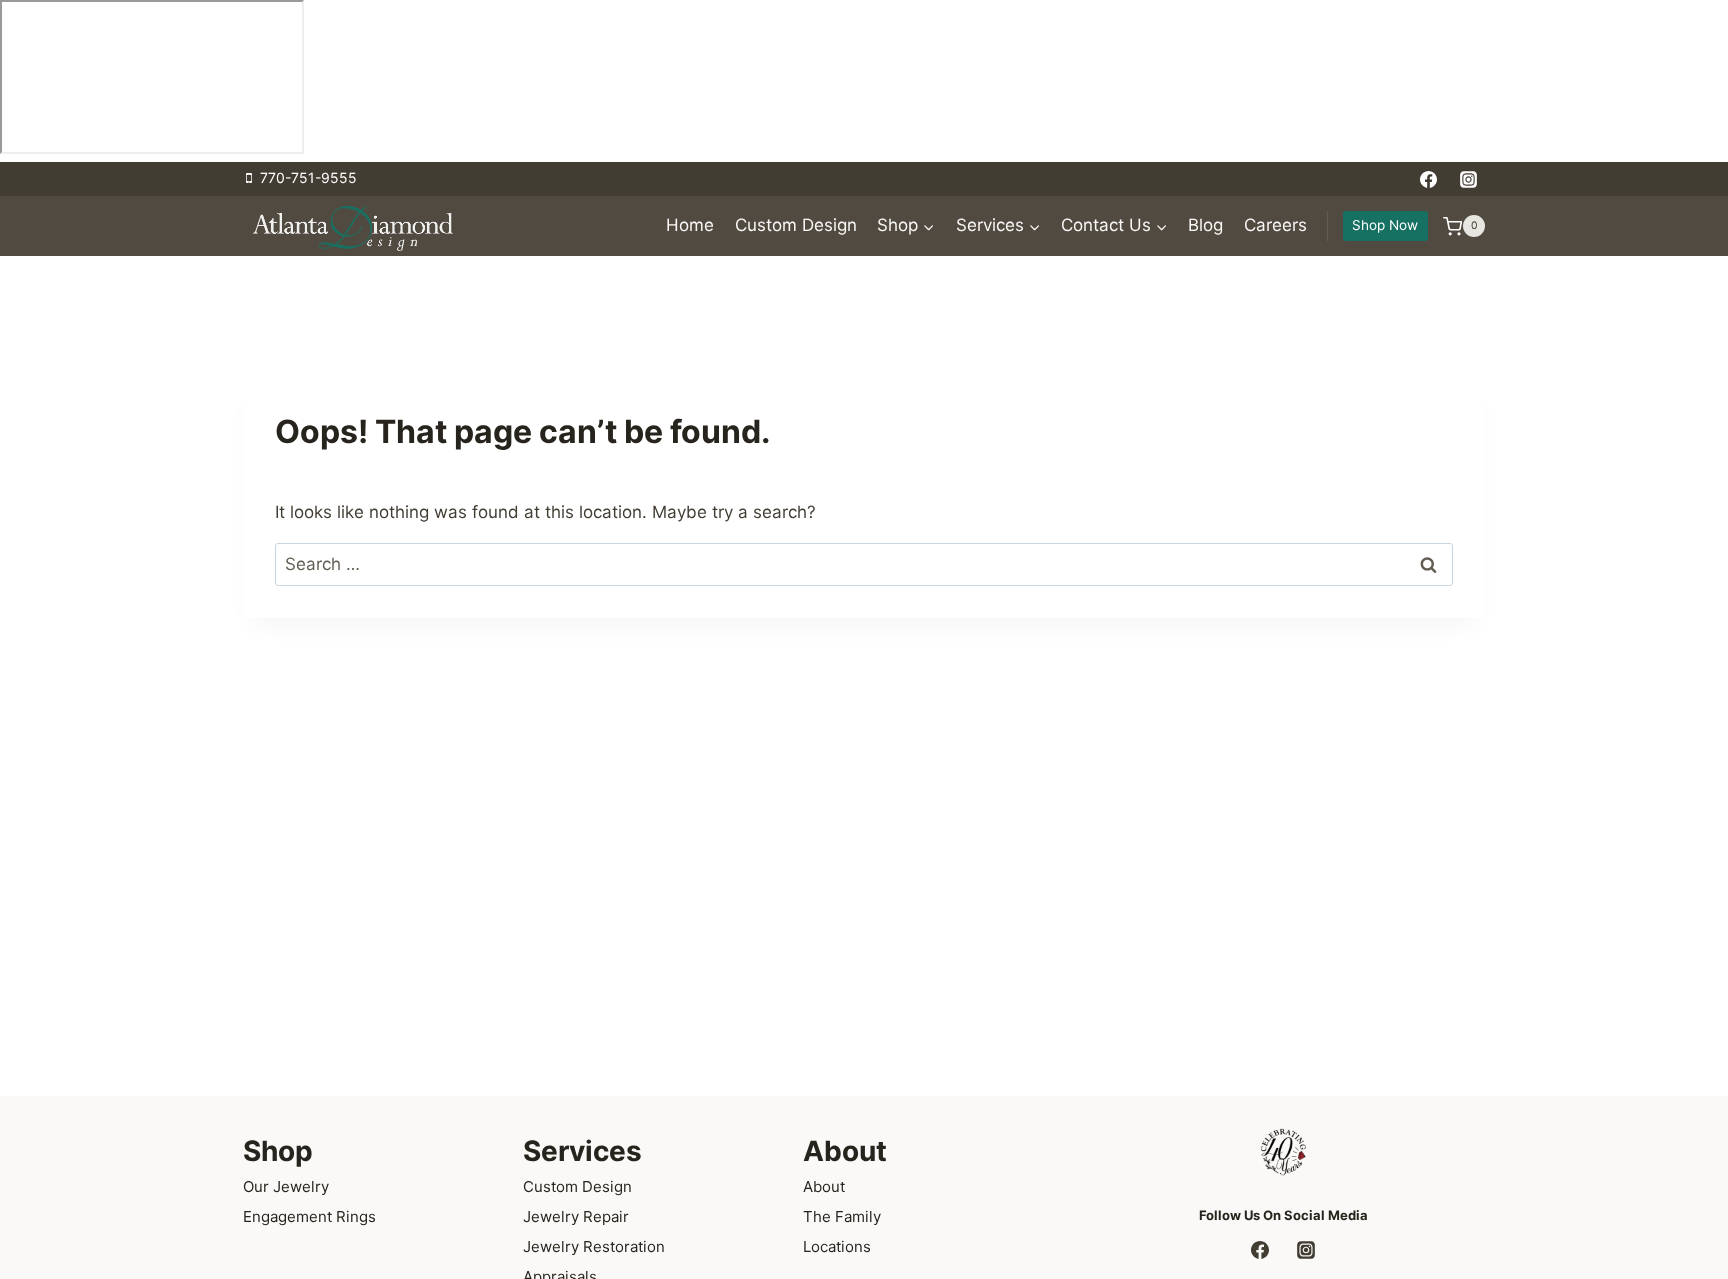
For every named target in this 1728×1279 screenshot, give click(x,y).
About (824, 1186)
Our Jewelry (286, 1186)
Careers (1275, 226)
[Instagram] (1468, 179)
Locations (837, 1246)
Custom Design (796, 226)
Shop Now (1385, 225)
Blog (1205, 226)
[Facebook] (1429, 179)
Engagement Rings (309, 1216)
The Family (842, 1216)
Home (690, 226)
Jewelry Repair (576, 1216)
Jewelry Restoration (594, 1246)
